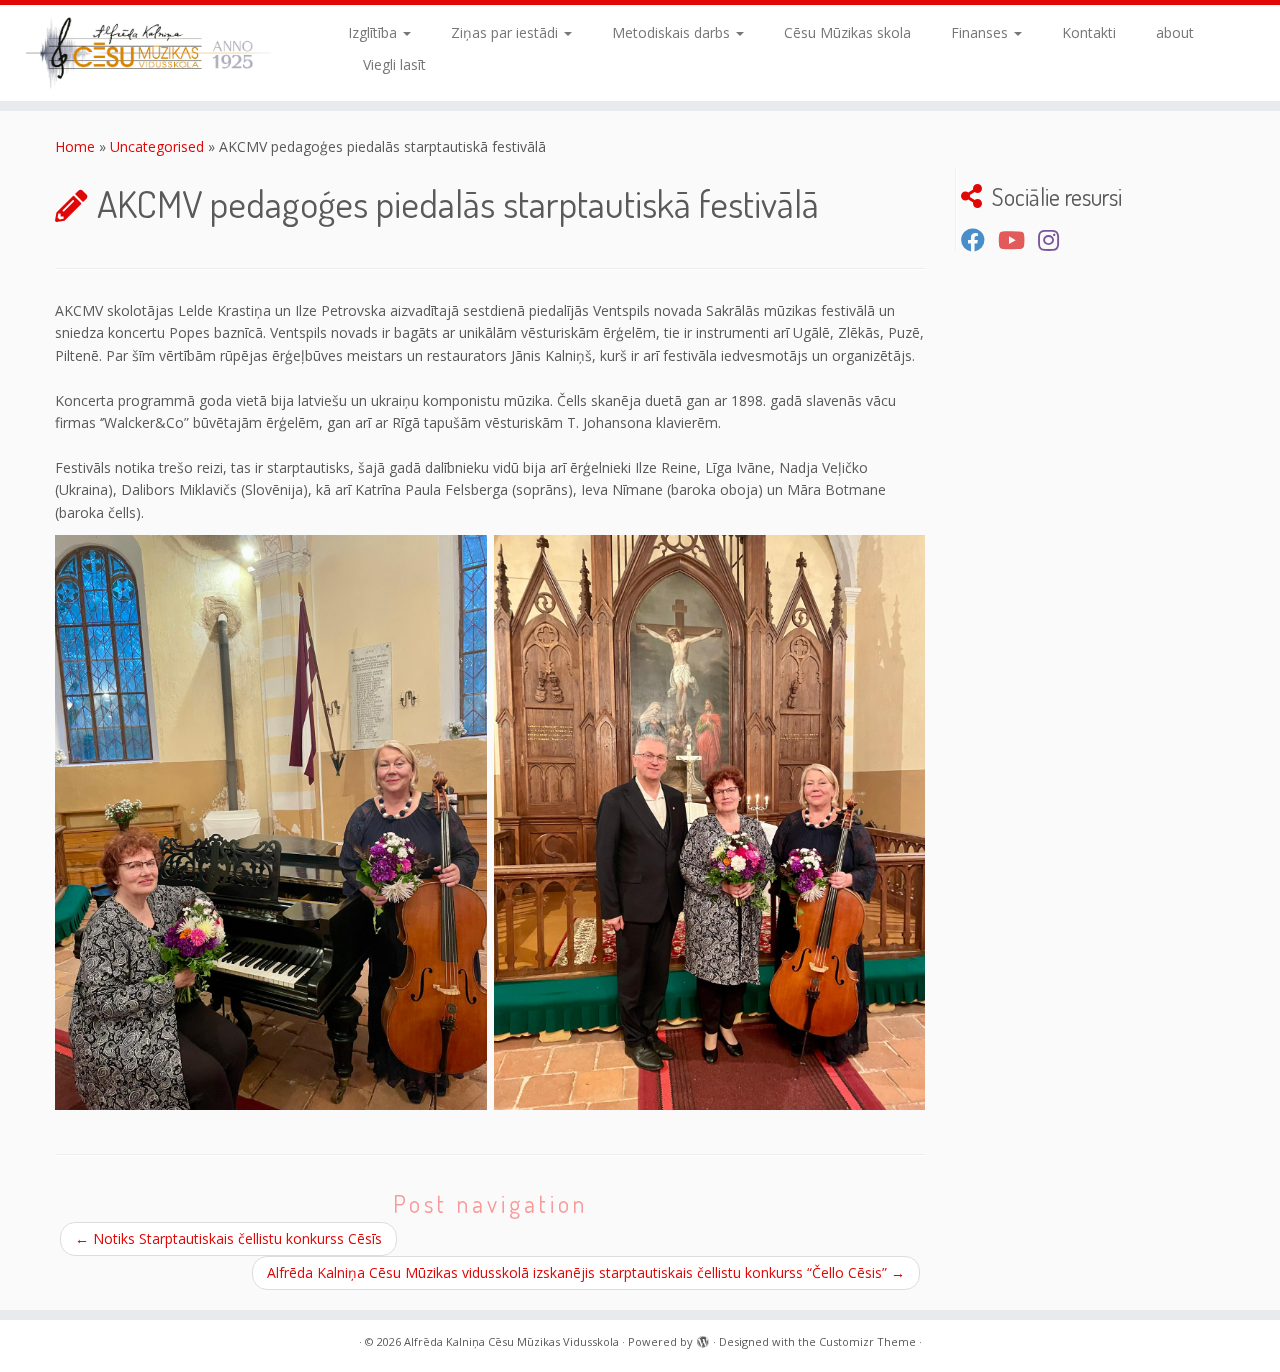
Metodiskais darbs (673, 32)
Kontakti (1089, 32)
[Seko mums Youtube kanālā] (1018, 240)
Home (75, 146)
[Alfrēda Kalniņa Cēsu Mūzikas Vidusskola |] (147, 53)
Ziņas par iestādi (506, 32)
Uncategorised (157, 146)
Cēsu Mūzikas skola (847, 32)
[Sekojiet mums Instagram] (1055, 240)
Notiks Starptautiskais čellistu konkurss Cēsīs (228, 1238)
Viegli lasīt (394, 64)
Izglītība (374, 32)
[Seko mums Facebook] (979, 240)
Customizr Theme (867, 1341)
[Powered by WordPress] (703, 1338)
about (1175, 32)
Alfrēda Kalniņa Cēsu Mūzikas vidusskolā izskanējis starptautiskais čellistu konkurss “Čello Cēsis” (586, 1272)
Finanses (981, 32)
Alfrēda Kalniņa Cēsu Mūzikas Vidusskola (511, 1341)
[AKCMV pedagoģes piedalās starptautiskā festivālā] (271, 822)
